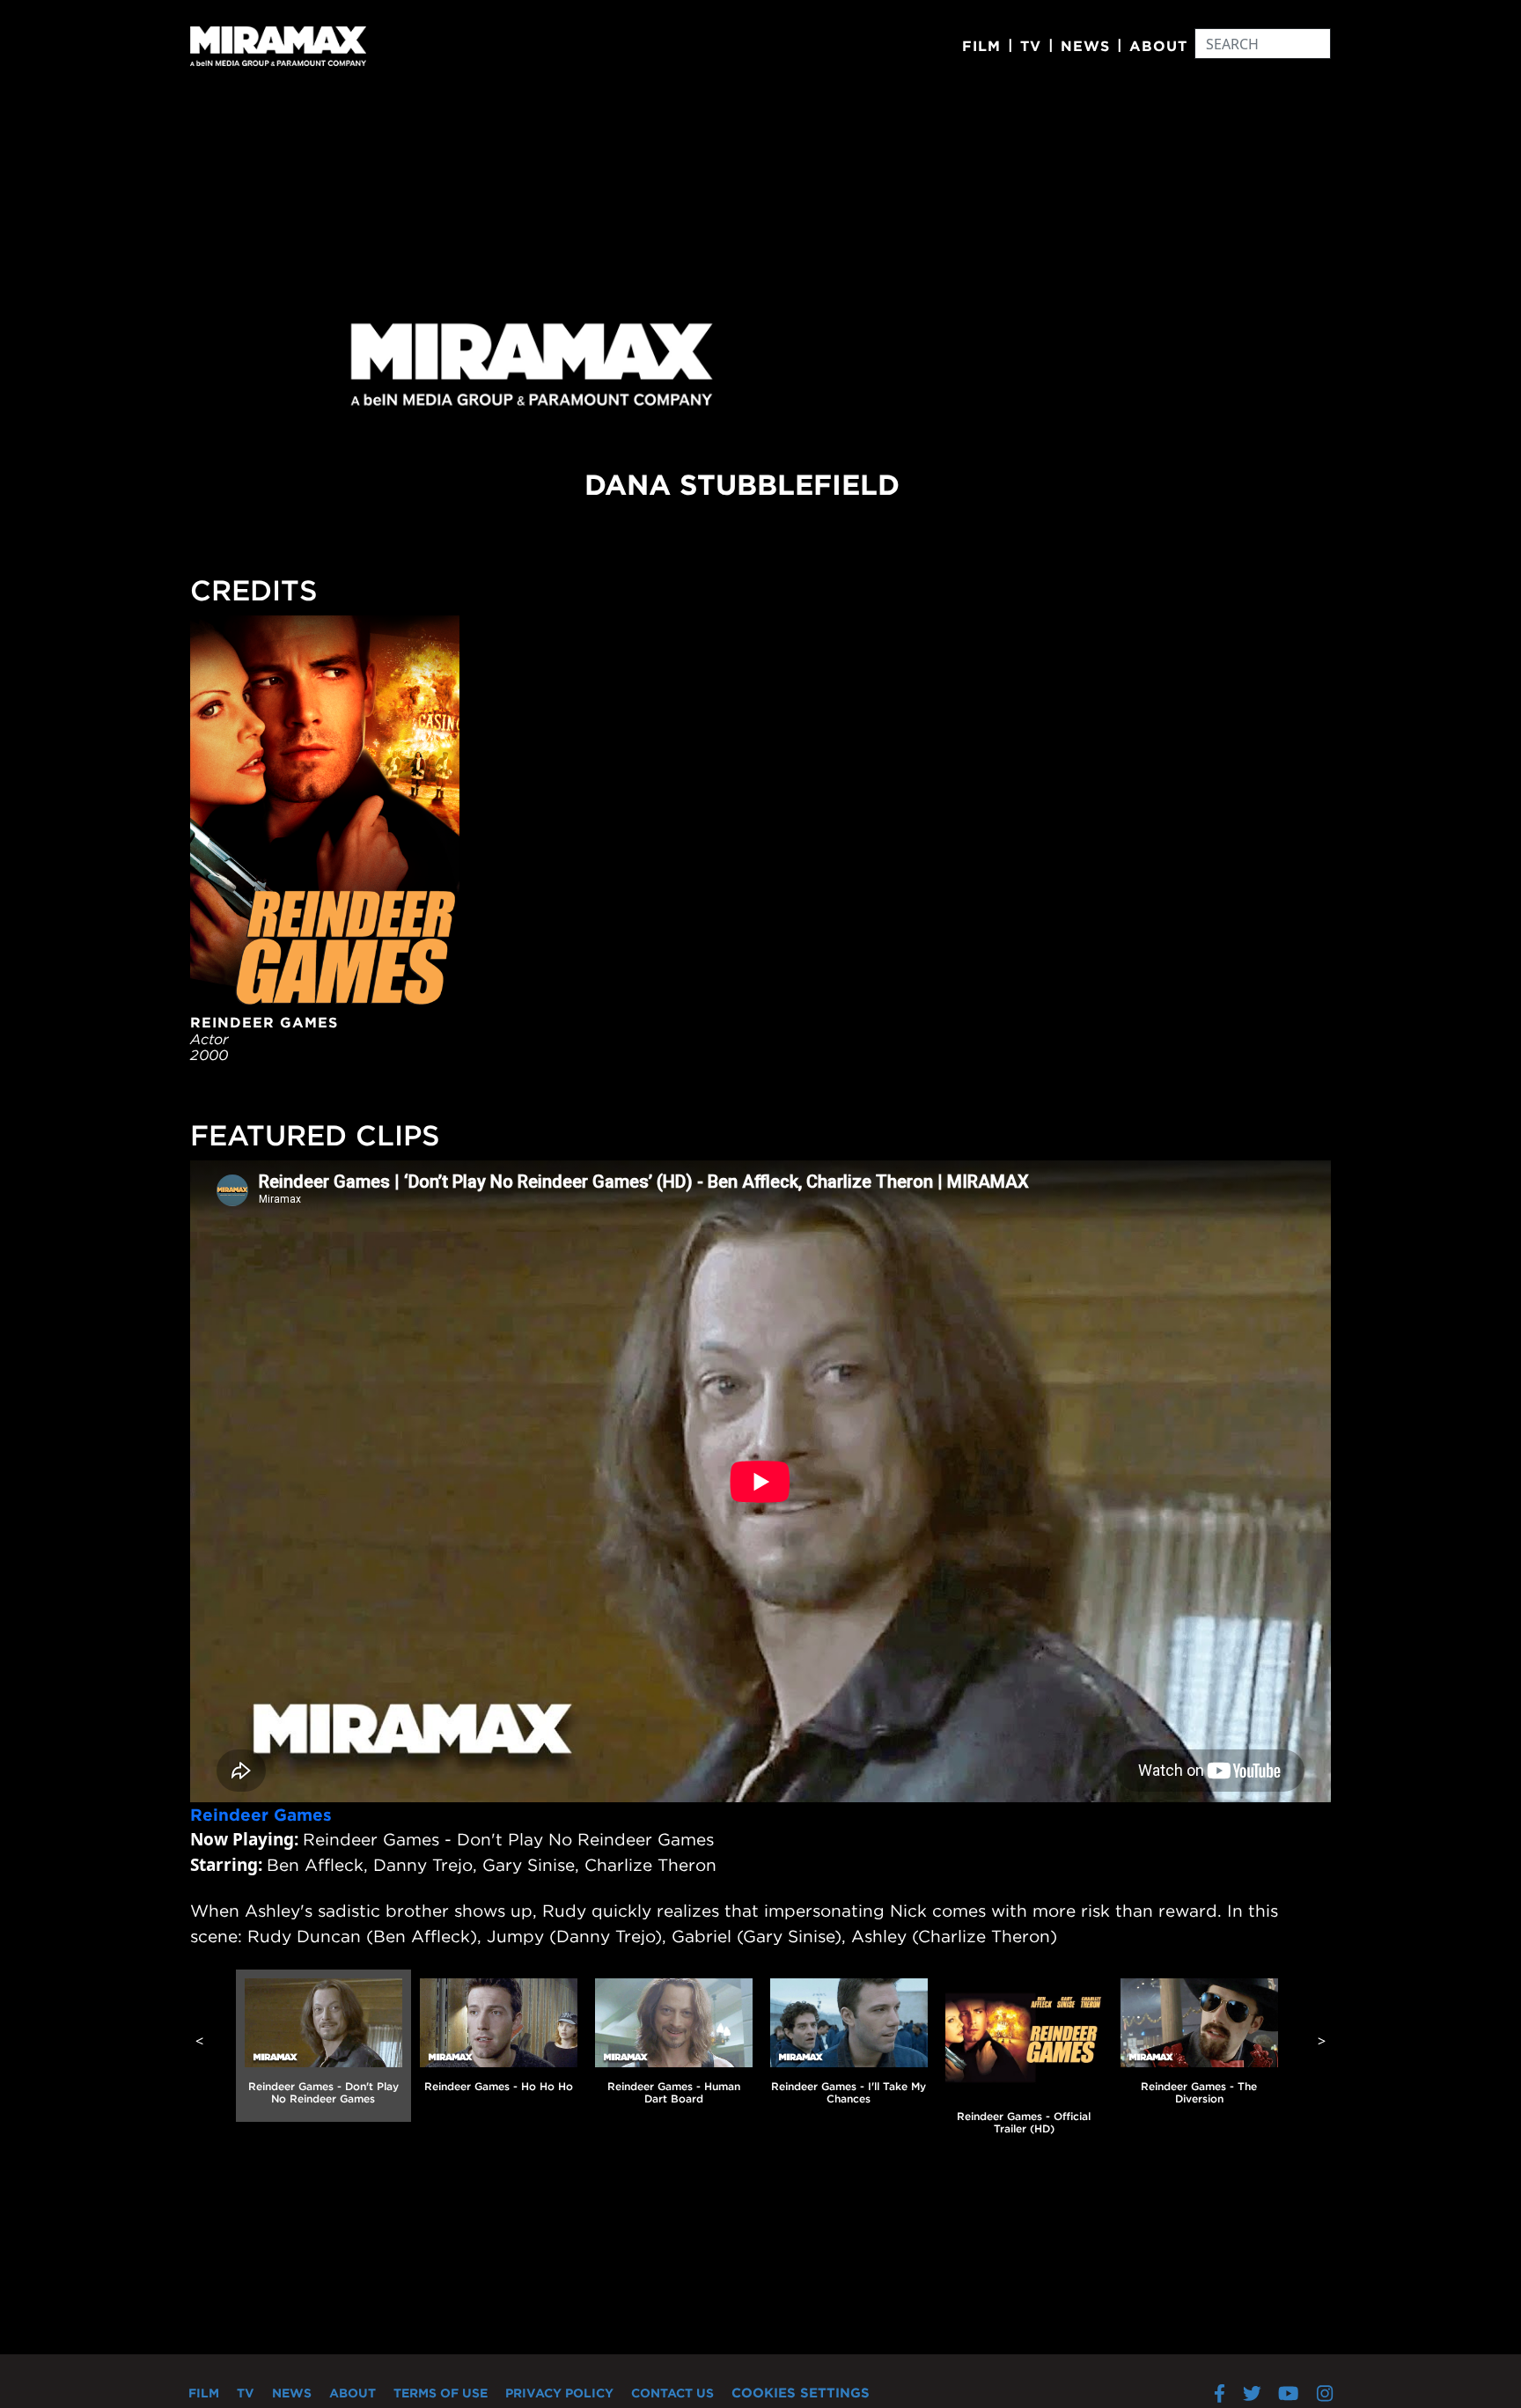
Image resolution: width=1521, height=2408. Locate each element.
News (1085, 46)
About (1158, 46)
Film (981, 46)
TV (1031, 46)
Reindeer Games (261, 1815)
